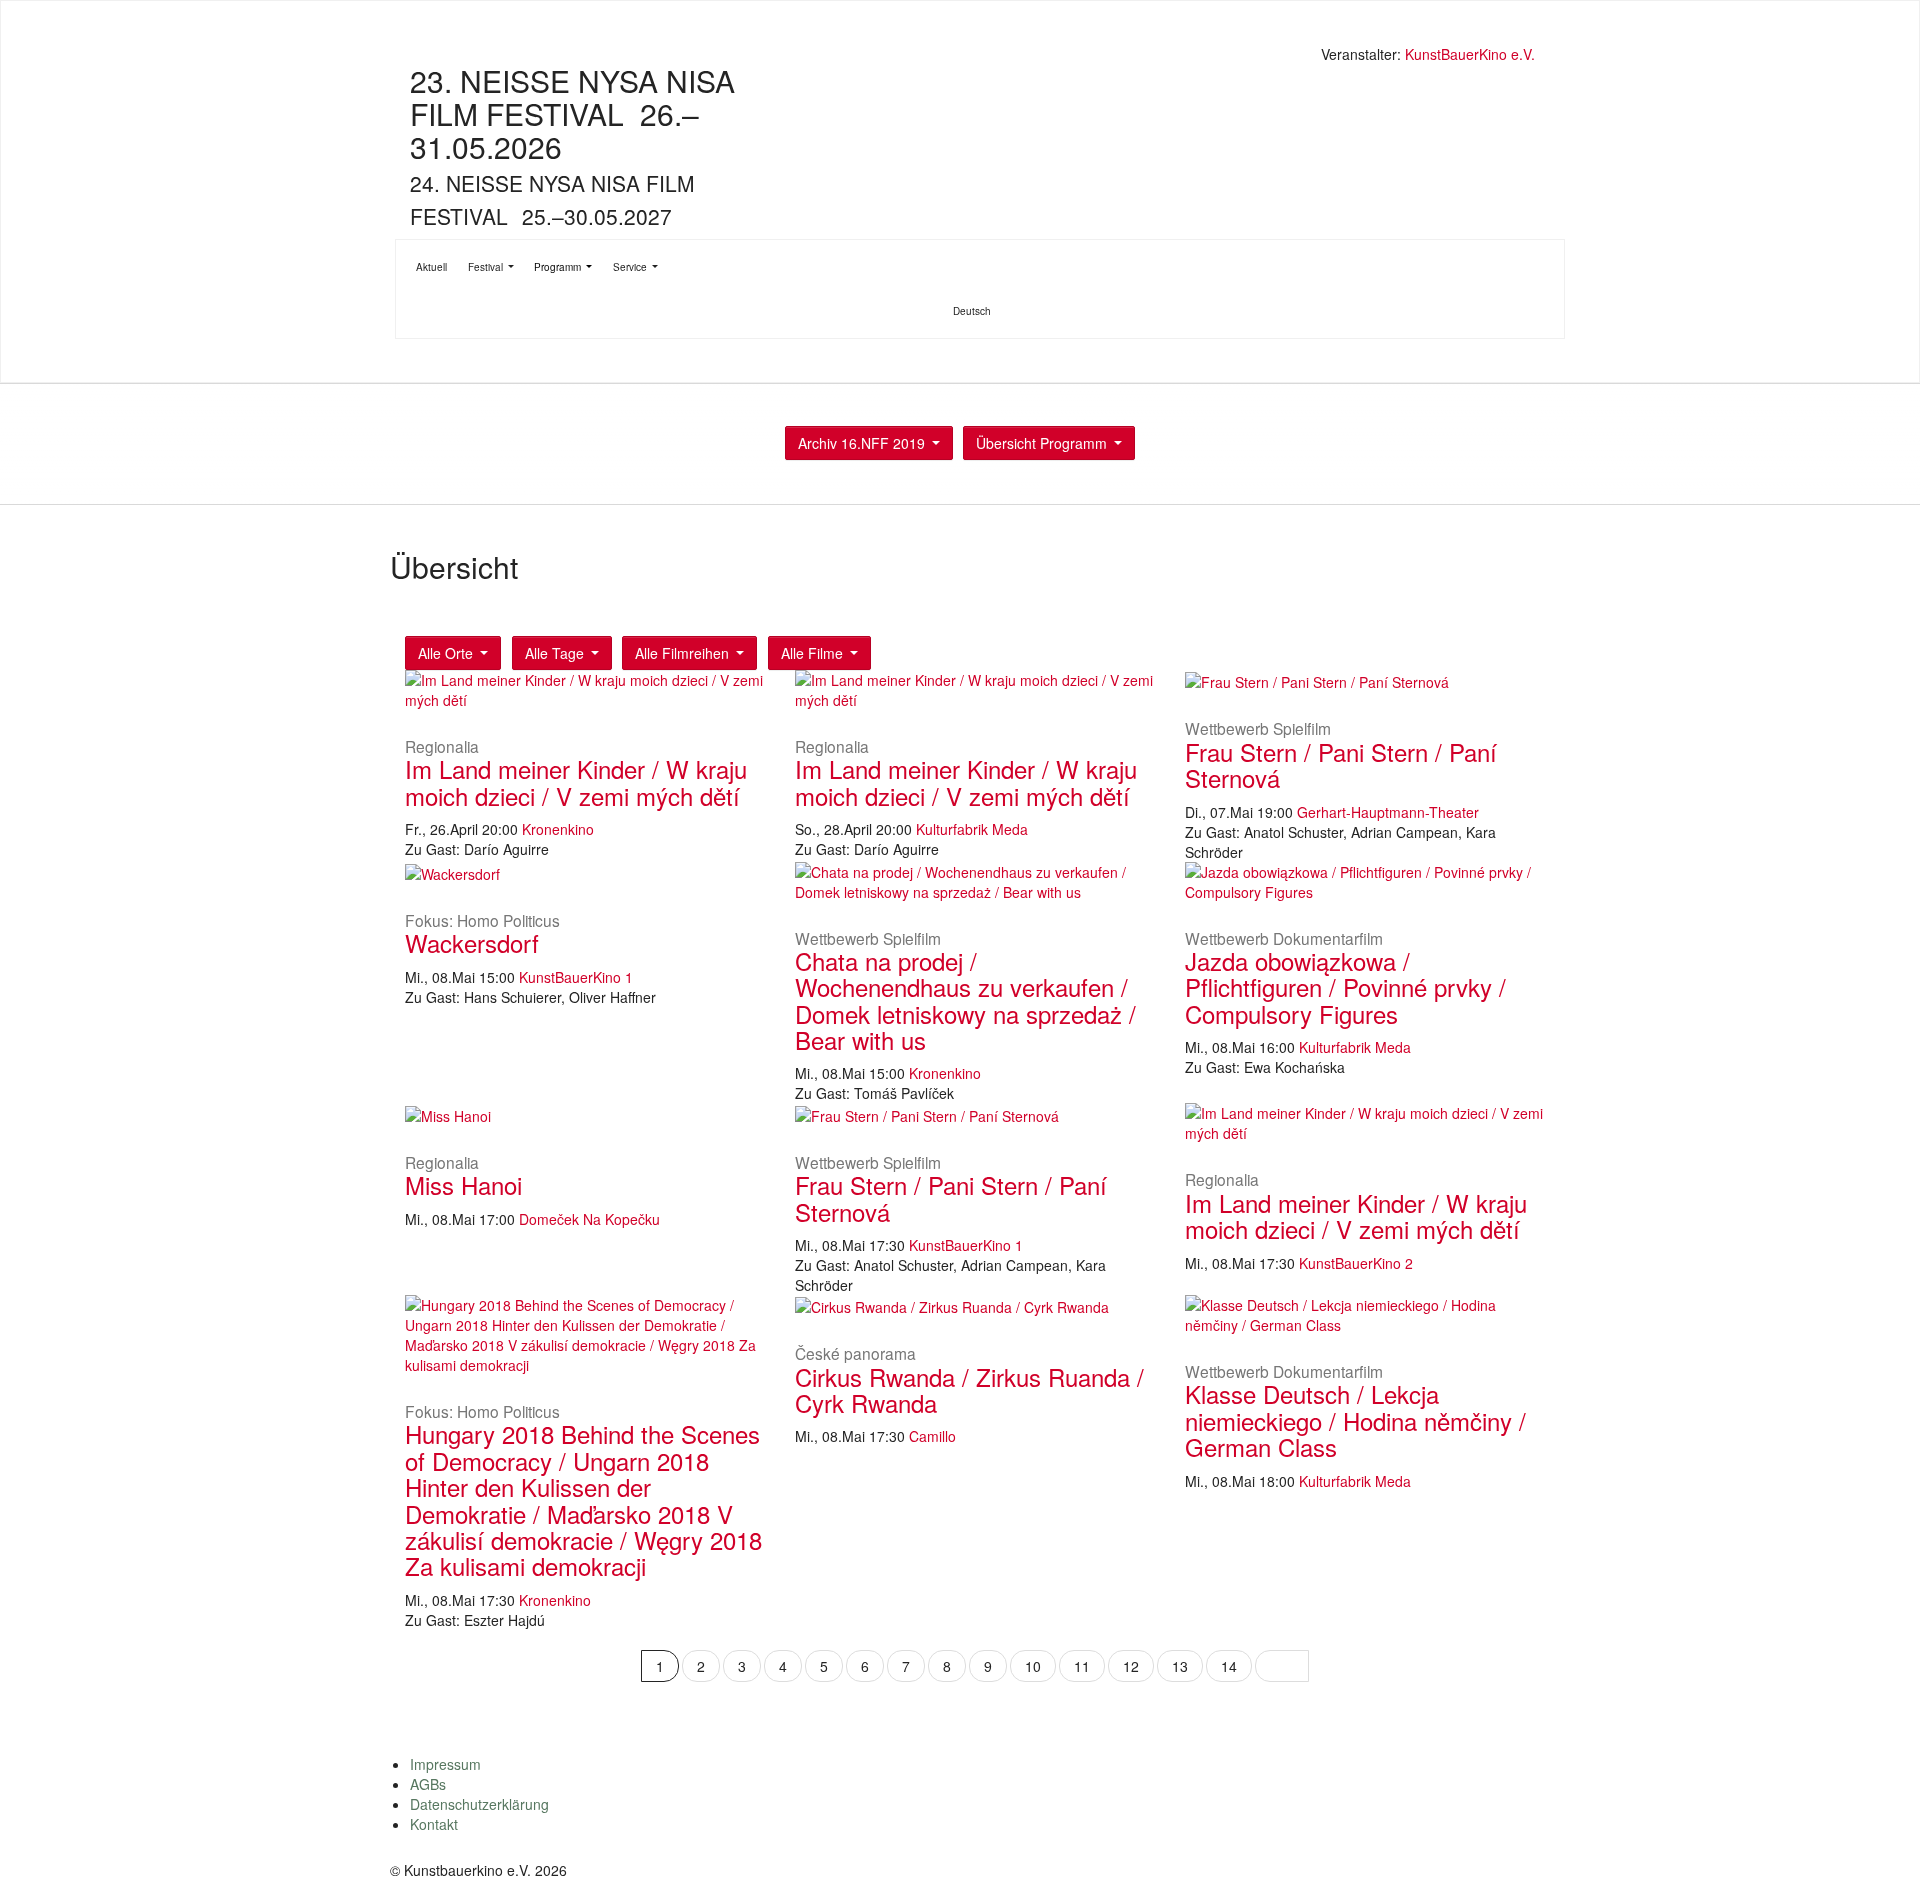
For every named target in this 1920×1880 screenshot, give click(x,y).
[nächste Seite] (1282, 1666)
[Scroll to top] (1879, 1839)
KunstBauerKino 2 (1356, 1263)
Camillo (932, 1436)
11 (1082, 1666)
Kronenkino (558, 829)
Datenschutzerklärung (479, 1804)
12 (1131, 1666)
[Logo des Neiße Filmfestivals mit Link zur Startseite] (965, 56)
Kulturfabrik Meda (972, 829)
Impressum (445, 1764)
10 (1033, 1666)
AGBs (428, 1784)
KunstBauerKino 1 (576, 977)
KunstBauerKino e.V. (1470, 54)
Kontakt (434, 1824)
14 (1229, 1666)
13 (1180, 1666)
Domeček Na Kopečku (589, 1219)
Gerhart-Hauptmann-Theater (1388, 812)
